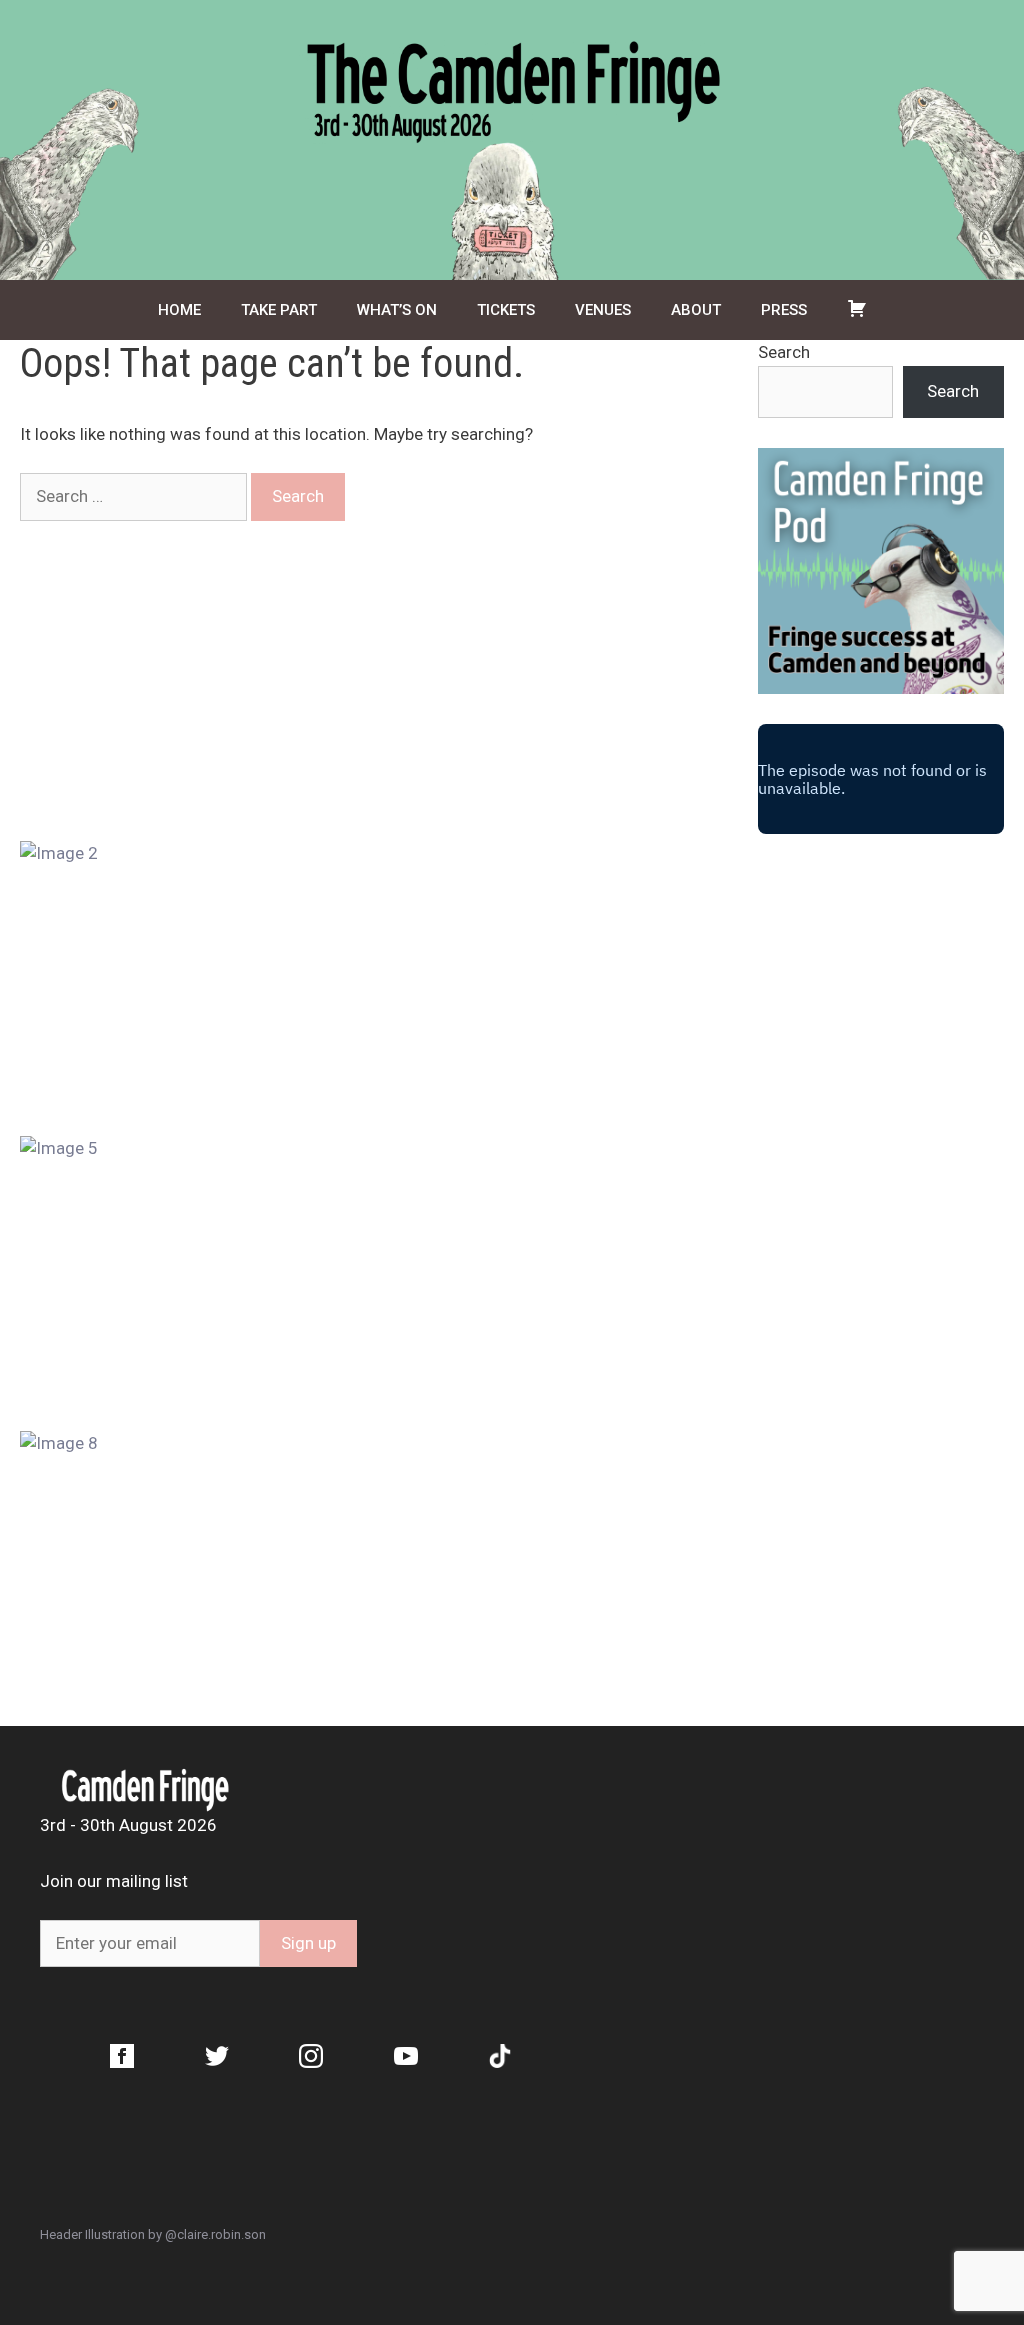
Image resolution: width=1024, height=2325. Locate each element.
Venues (603, 310)
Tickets (506, 310)
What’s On (397, 310)
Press (784, 310)
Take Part (279, 310)
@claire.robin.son (215, 2234)
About (696, 310)
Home (179, 310)
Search (784, 352)
